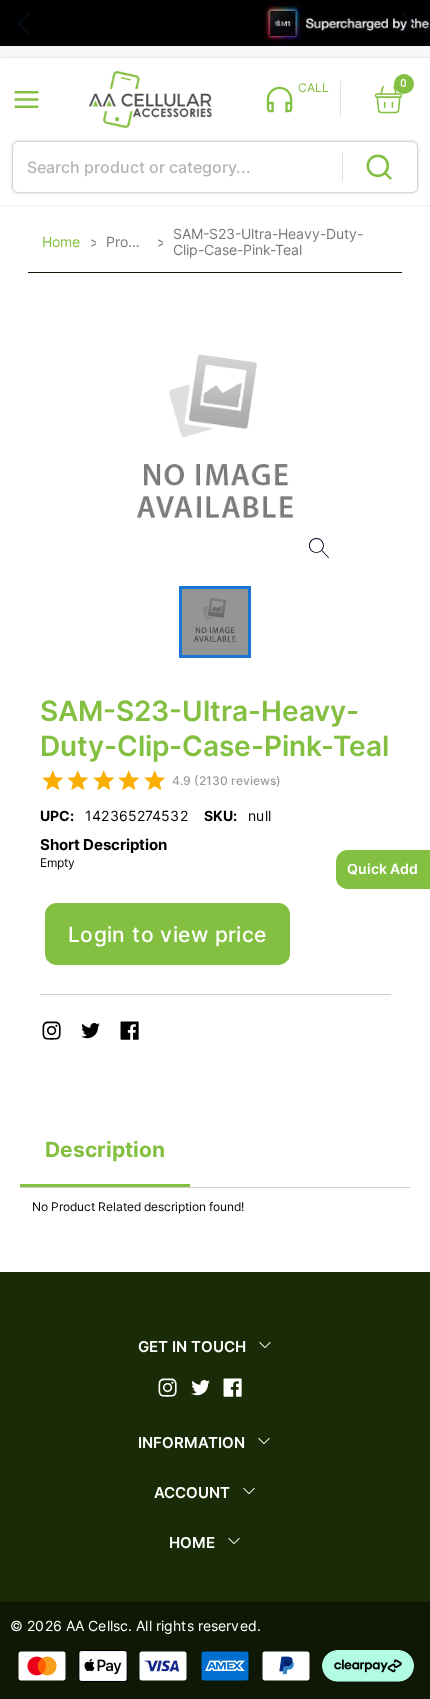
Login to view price (167, 934)
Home (61, 242)
